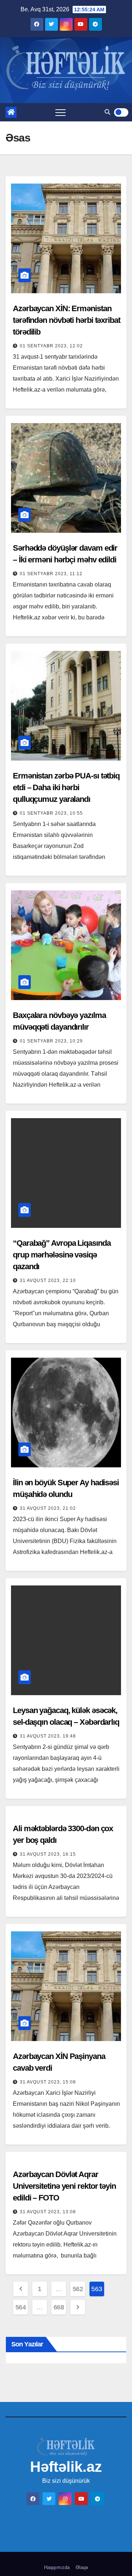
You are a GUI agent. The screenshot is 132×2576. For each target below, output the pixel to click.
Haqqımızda (57, 2567)
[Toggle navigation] (60, 112)
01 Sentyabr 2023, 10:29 (51, 1041)
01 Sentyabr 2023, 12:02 (51, 346)
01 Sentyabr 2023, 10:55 (51, 813)
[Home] (11, 112)
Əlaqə (82, 2567)
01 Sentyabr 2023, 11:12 (51, 574)
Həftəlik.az (66, 2467)
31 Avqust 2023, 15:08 (48, 2082)
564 (21, 2307)
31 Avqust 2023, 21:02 (48, 1508)
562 (78, 2289)
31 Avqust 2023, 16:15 (48, 1854)
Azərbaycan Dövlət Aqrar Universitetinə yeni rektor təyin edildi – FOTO (64, 2186)
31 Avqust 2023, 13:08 (48, 2212)
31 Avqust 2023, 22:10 (48, 1281)
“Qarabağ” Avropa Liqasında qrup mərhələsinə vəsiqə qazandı (62, 1255)
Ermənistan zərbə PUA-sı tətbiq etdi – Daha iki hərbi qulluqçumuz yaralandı (66, 787)
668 (59, 2307)
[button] (107, 112)
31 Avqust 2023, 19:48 (48, 1736)
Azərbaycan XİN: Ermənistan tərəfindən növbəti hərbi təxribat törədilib (67, 320)
